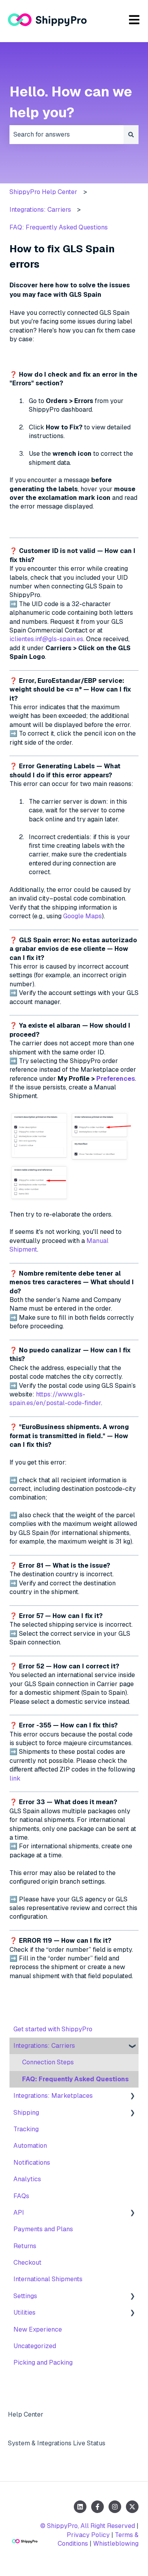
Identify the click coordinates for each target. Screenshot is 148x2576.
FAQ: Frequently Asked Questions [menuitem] (75, 2079)
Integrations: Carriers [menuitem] (44, 2046)
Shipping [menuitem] (26, 2113)
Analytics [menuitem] (27, 2179)
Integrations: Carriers (40, 210)
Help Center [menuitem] (26, 2414)
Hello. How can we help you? (71, 102)
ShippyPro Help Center (43, 192)
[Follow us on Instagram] (115, 2507)
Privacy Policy (88, 2535)
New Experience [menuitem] (38, 2329)
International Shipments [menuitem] (48, 2279)
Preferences (116, 1079)
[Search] (131, 135)
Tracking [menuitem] (26, 2129)
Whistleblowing (116, 2544)
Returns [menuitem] (25, 2246)
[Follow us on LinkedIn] (80, 2507)
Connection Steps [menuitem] (48, 2062)
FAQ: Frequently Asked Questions (59, 227)
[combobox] (67, 135)
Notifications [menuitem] (32, 2163)
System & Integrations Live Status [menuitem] (57, 2443)
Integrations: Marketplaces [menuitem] (53, 2096)
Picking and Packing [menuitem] (43, 2362)
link (15, 1778)
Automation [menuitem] (30, 2146)
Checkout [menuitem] (27, 2263)
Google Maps (82, 916)
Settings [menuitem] (25, 2296)
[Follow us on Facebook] (97, 2507)
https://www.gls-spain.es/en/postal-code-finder (55, 1399)
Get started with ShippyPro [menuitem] (53, 2029)
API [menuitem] (19, 2213)
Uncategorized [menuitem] (35, 2346)
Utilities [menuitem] (24, 2312)
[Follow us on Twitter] (132, 2507)
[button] (132, 2046)
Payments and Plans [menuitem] (43, 2229)
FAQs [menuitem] (21, 2196)
